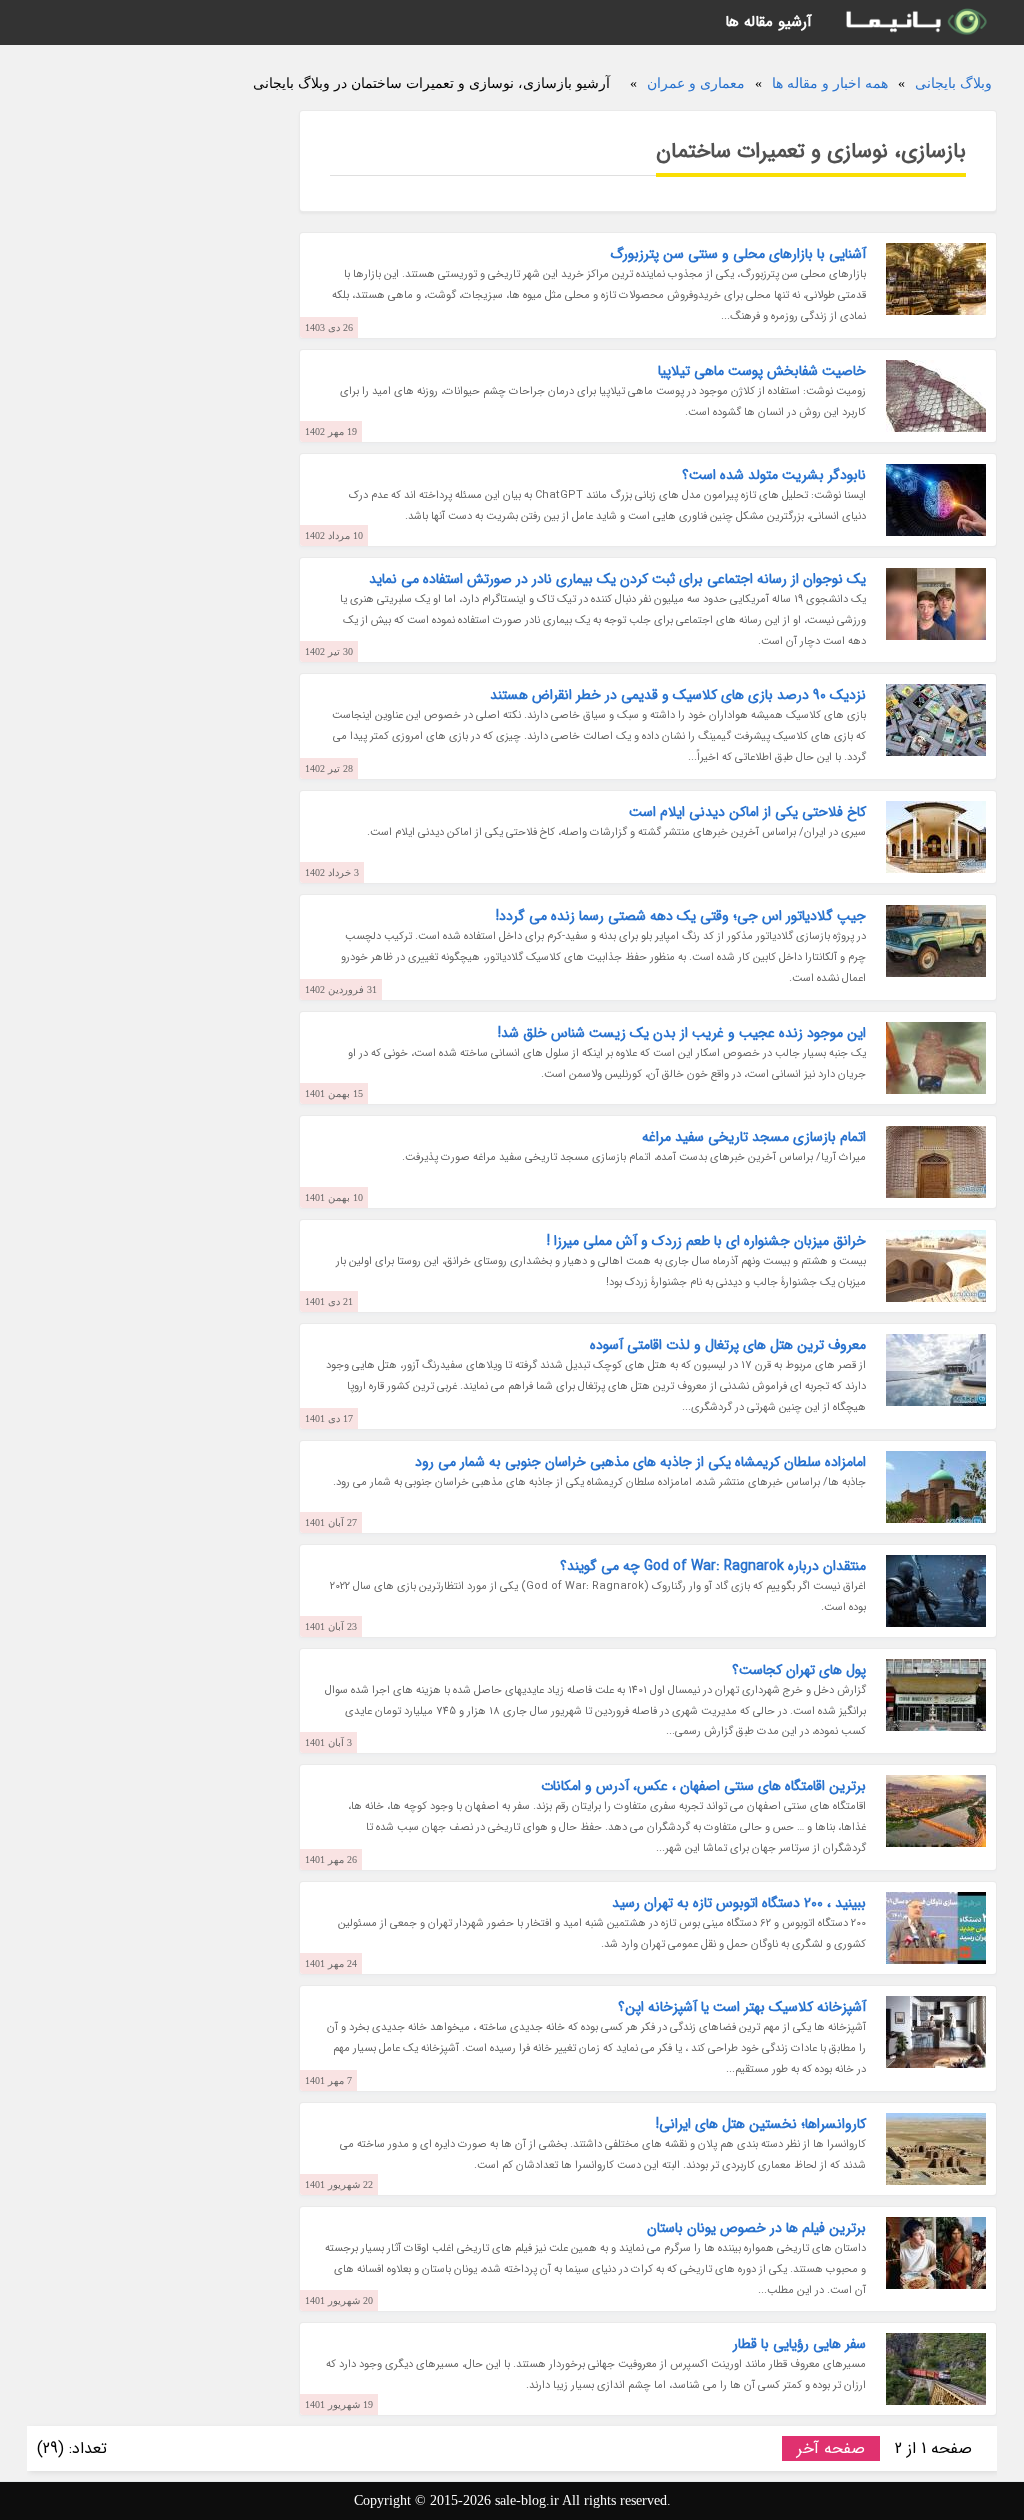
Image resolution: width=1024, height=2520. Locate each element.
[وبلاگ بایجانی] (915, 22)
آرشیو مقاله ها (768, 22)
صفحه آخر (831, 2448)
